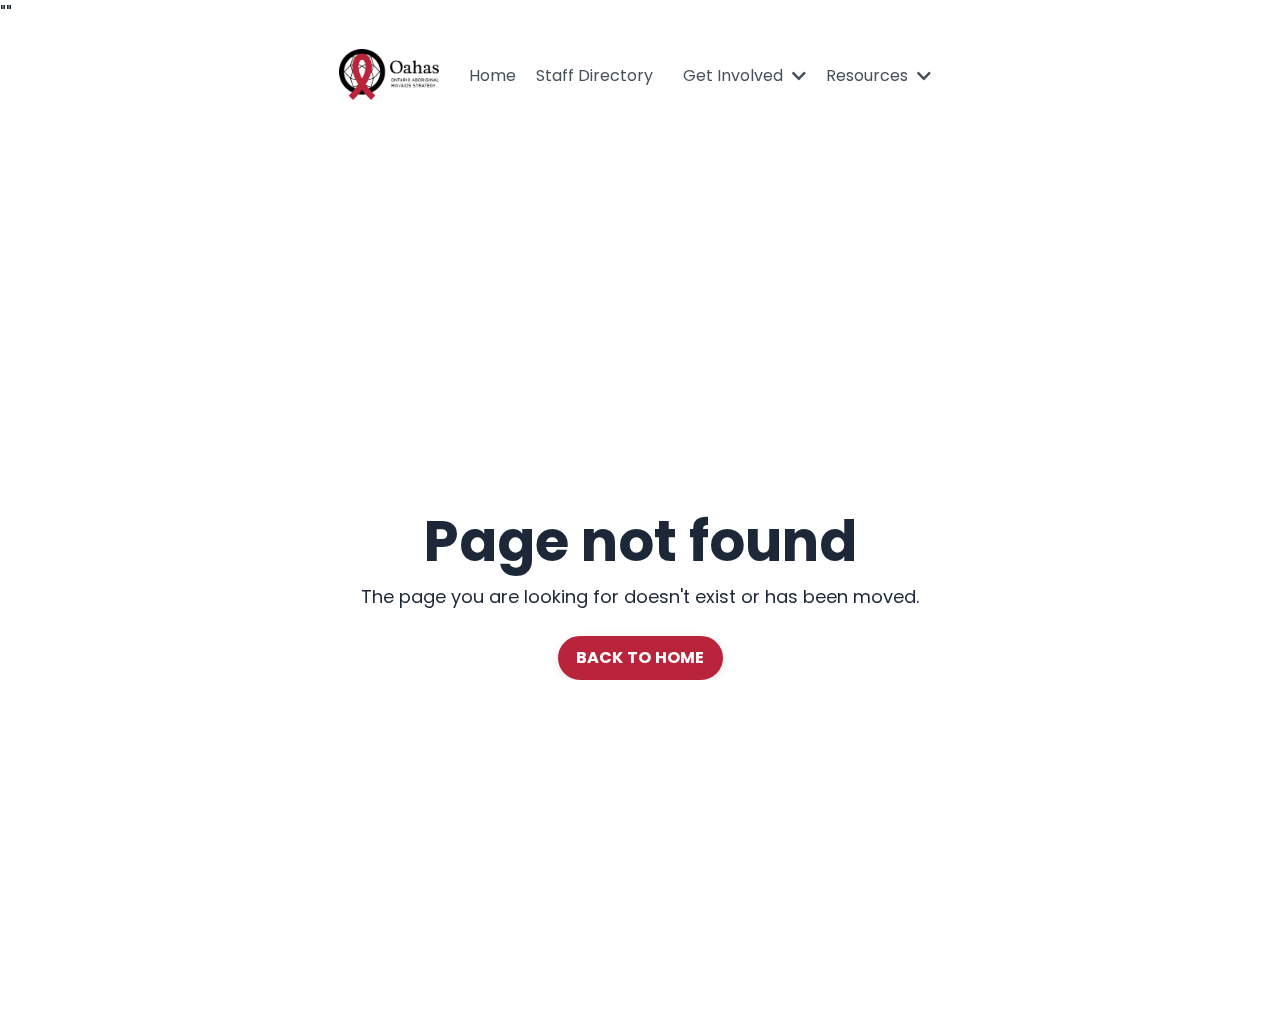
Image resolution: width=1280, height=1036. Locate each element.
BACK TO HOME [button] (640, 657)
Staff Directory (594, 75)
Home (492, 75)
